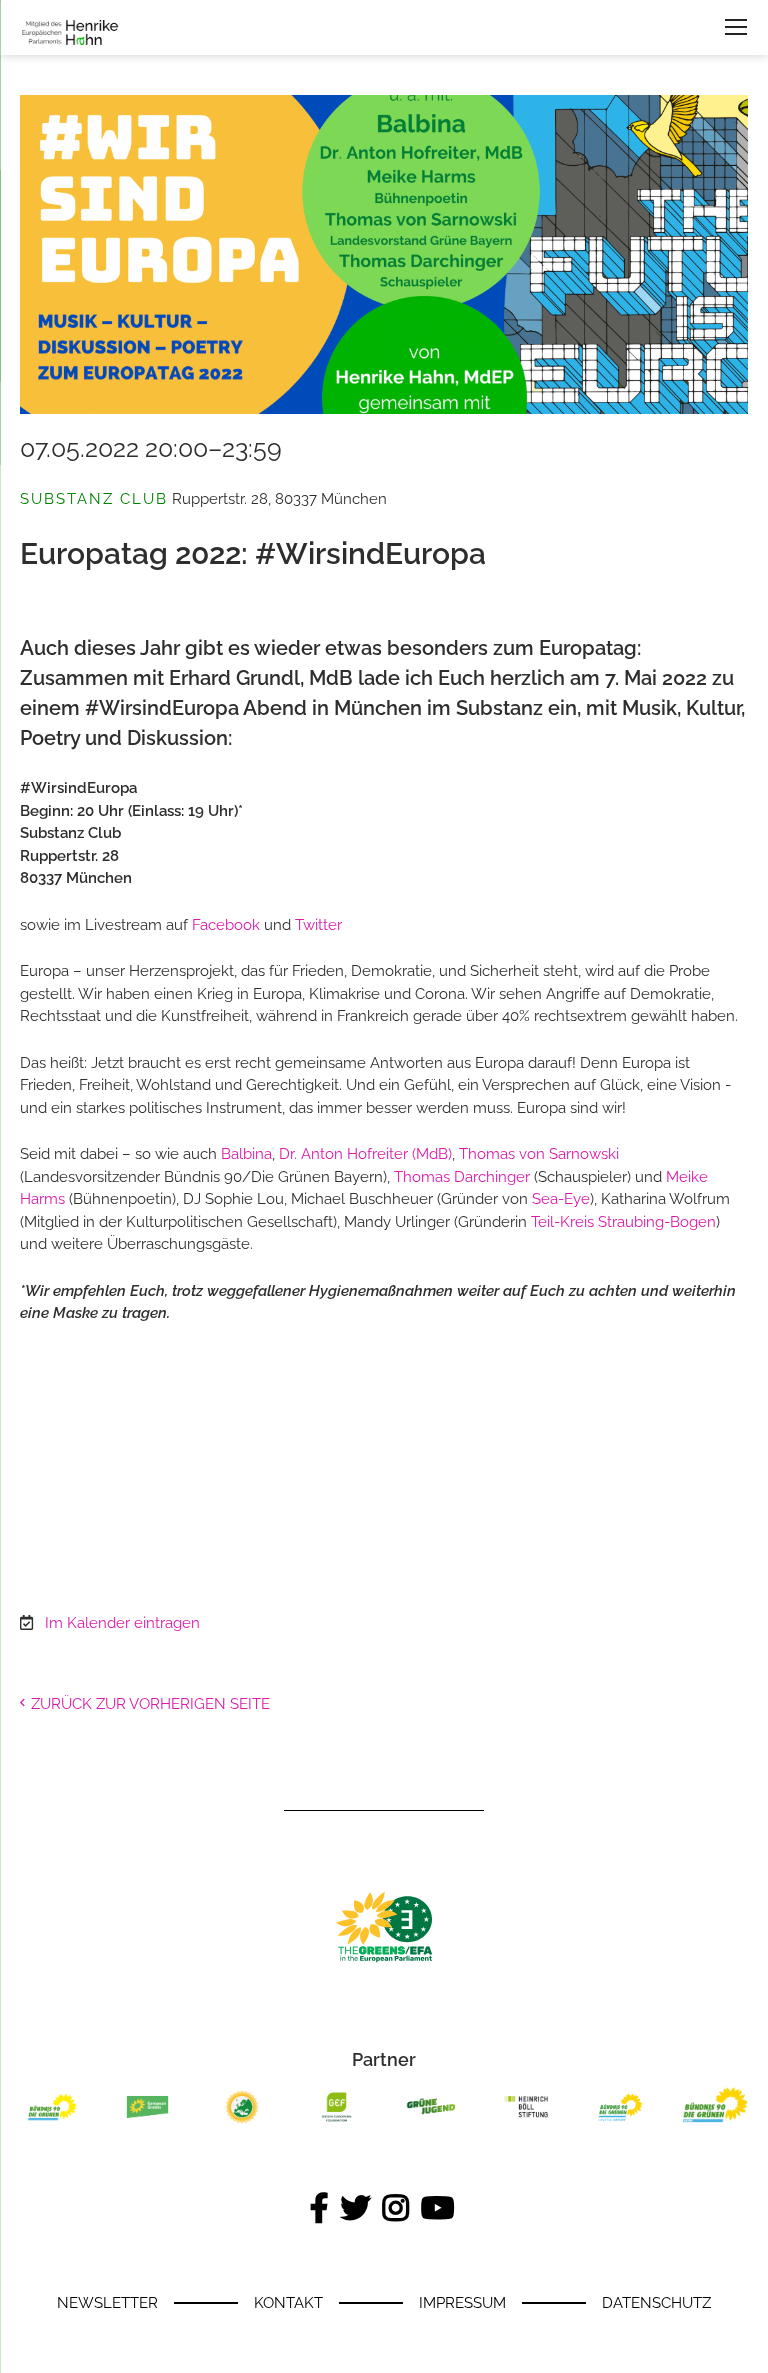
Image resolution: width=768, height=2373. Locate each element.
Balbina (246, 1154)
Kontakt (288, 2303)
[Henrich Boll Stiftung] (526, 2123)
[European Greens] (148, 2123)
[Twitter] (357, 2209)
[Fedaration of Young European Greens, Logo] (242, 2123)
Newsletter (107, 2303)
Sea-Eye (561, 1199)
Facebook (226, 925)
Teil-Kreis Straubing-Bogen (623, 1222)
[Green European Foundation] (337, 2123)
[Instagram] (397, 2209)
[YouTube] (440, 2209)
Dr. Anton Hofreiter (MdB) (365, 1154)
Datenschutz (656, 2303)
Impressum (462, 2303)
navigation (736, 27)
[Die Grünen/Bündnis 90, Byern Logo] (53, 2123)
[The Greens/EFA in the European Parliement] (384, 1959)
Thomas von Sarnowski (539, 1154)
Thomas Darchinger (462, 1177)
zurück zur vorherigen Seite (150, 1704)
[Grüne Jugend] (432, 2123)
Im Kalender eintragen (122, 1623)
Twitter (318, 925)
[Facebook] (321, 2209)
